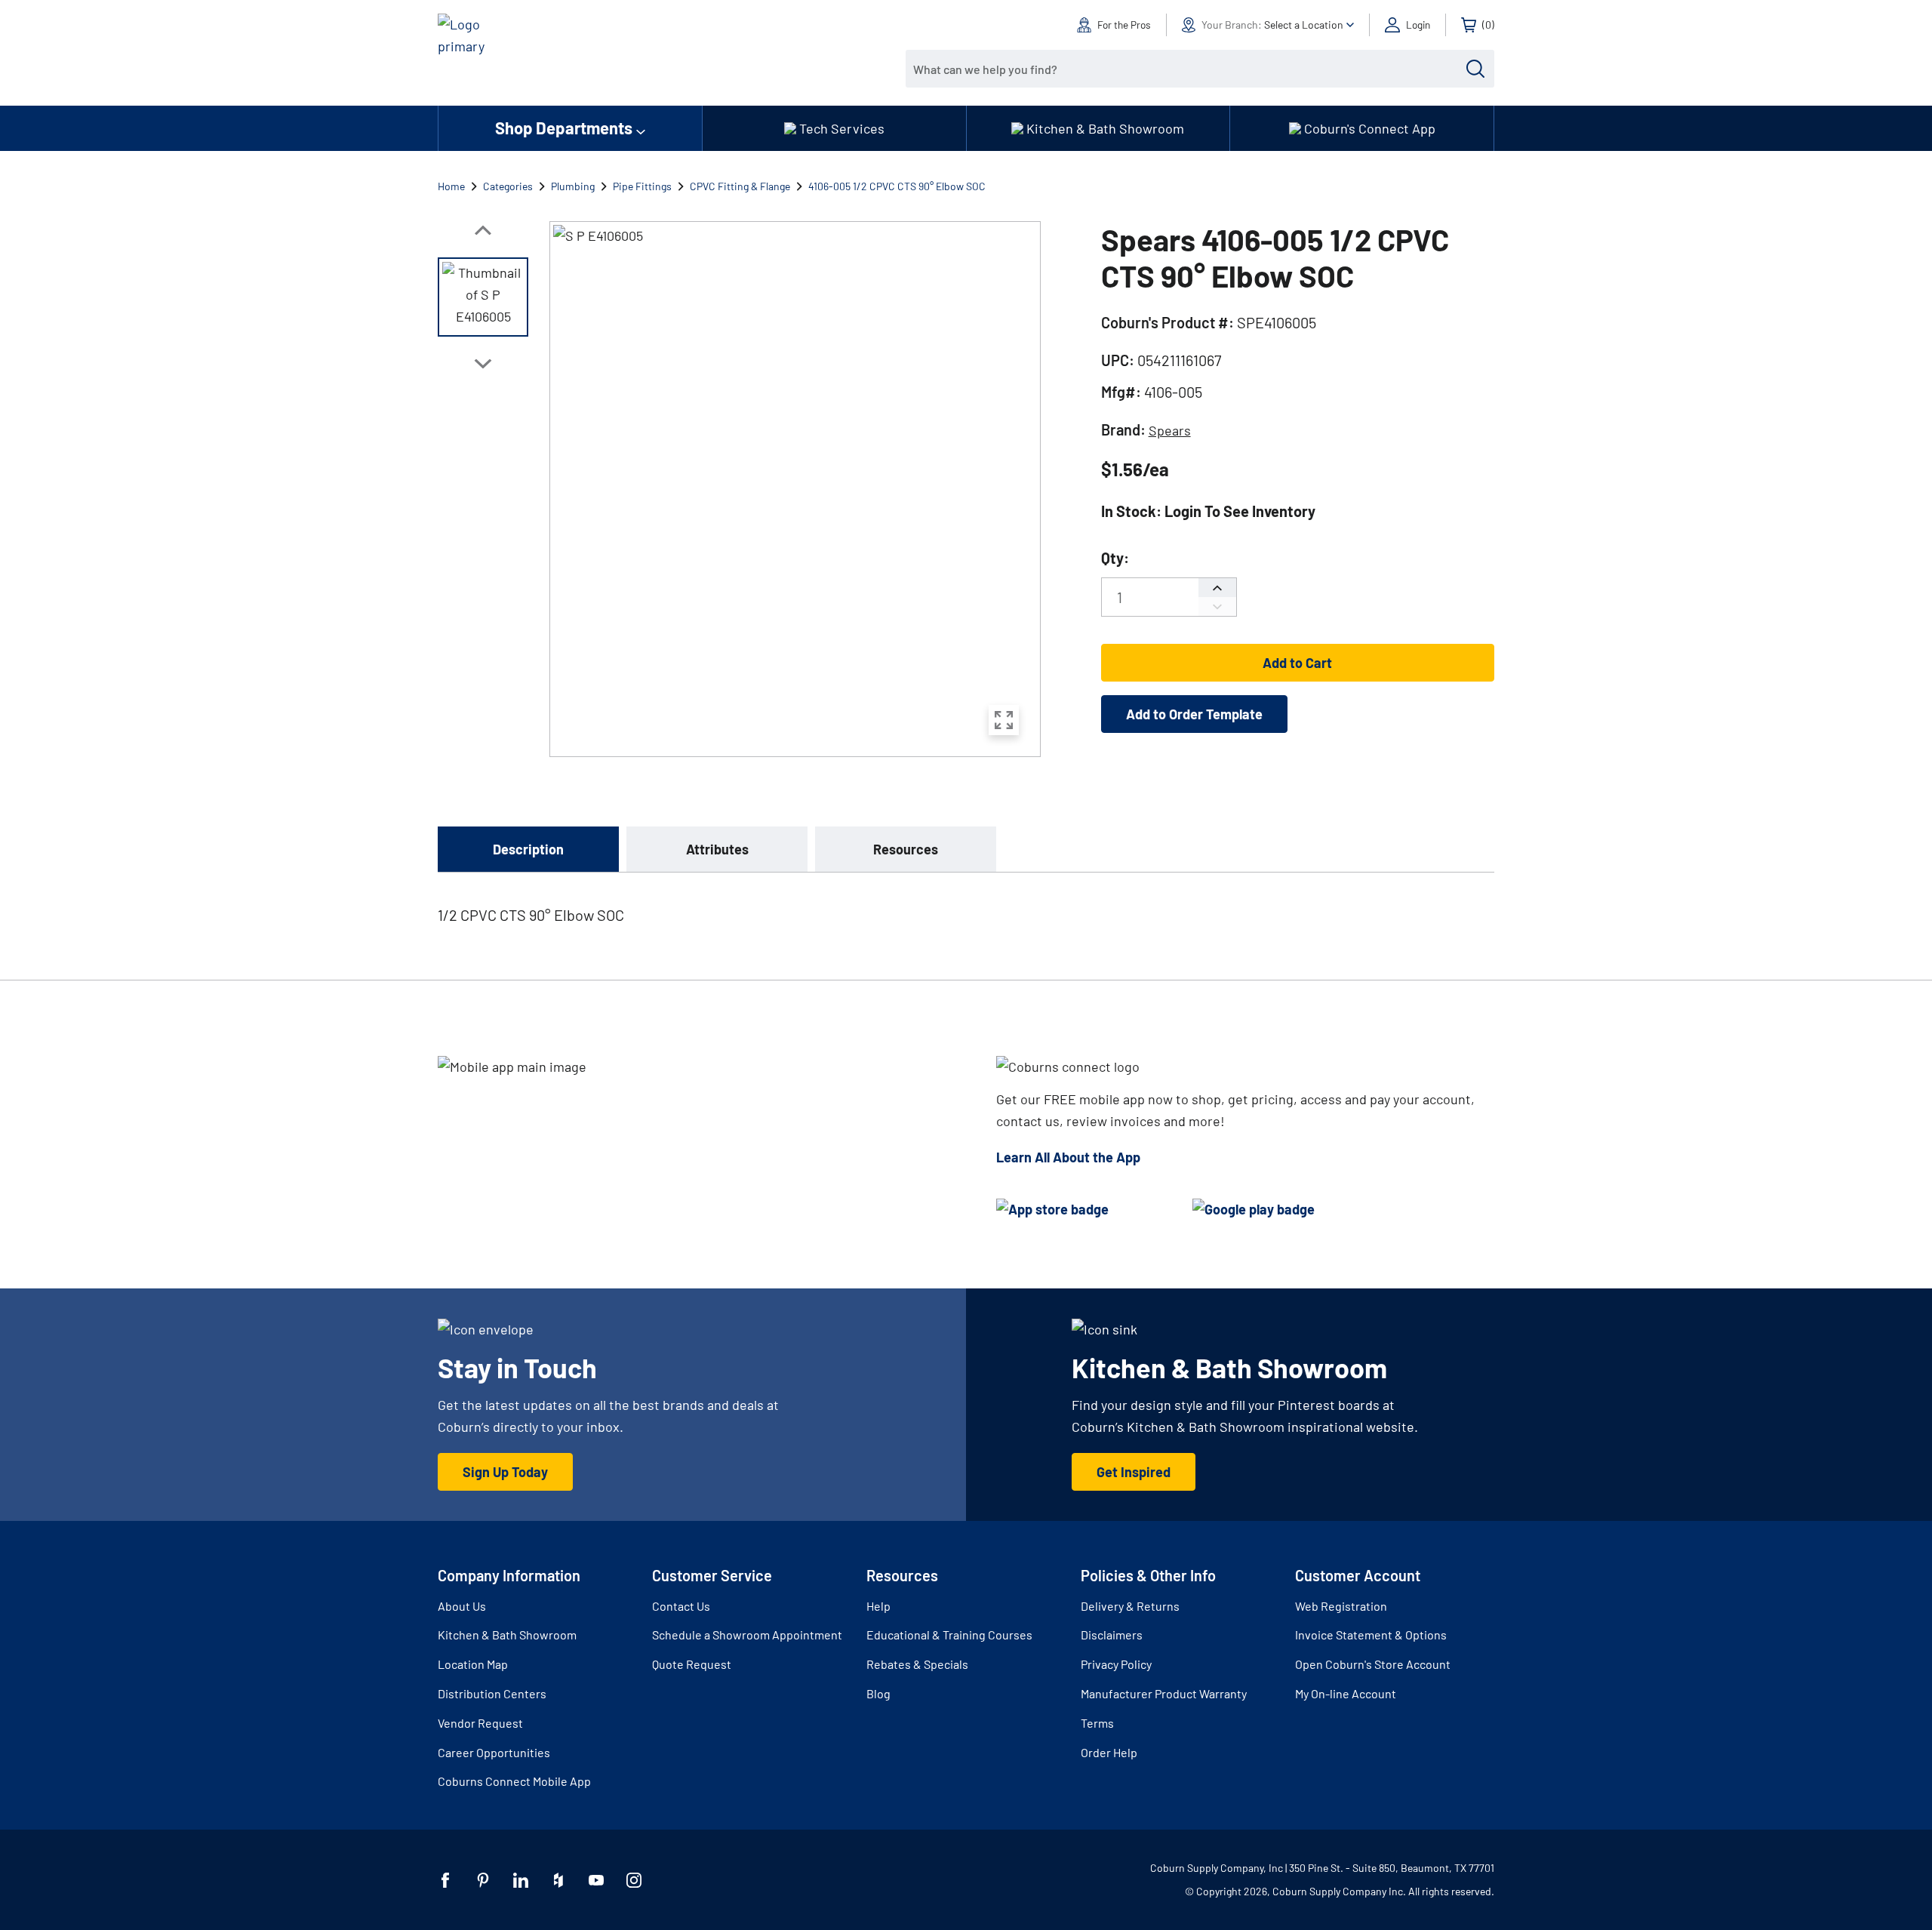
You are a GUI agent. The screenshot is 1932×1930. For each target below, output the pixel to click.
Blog (878, 1693)
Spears (1170, 430)
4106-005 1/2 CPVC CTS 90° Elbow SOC (897, 186)
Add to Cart (1297, 663)
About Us (462, 1606)
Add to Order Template (1194, 714)
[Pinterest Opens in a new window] (483, 1880)
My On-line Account (1346, 1693)
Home (451, 186)
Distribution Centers (492, 1693)
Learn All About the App (1068, 1157)
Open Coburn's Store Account (1373, 1664)
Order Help (1109, 1752)
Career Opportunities (494, 1752)
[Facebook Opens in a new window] (445, 1880)
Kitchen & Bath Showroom (507, 1634)
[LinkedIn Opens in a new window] (521, 1880)
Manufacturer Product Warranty (1164, 1693)
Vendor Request (480, 1723)
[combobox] (1189, 69)
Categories (508, 186)
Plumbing (573, 186)
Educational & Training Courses (949, 1634)
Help (878, 1606)
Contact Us (681, 1606)
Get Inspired (1134, 1472)
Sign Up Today (505, 1472)
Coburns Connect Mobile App (514, 1781)
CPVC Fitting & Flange (740, 186)
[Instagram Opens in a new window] (634, 1880)
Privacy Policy (1116, 1664)
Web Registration (1341, 1606)
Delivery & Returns (1130, 1606)
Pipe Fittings (642, 186)
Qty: (1115, 558)
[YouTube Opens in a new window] (596, 1880)
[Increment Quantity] (1217, 588)
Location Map (473, 1664)
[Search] (1475, 69)
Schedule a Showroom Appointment (747, 1634)
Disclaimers (1112, 1634)
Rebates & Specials (917, 1664)
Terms (1097, 1723)
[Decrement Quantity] (1217, 606)
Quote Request (692, 1664)
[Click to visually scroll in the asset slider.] (483, 230)
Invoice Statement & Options (1371, 1634)
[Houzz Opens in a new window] (558, 1880)
